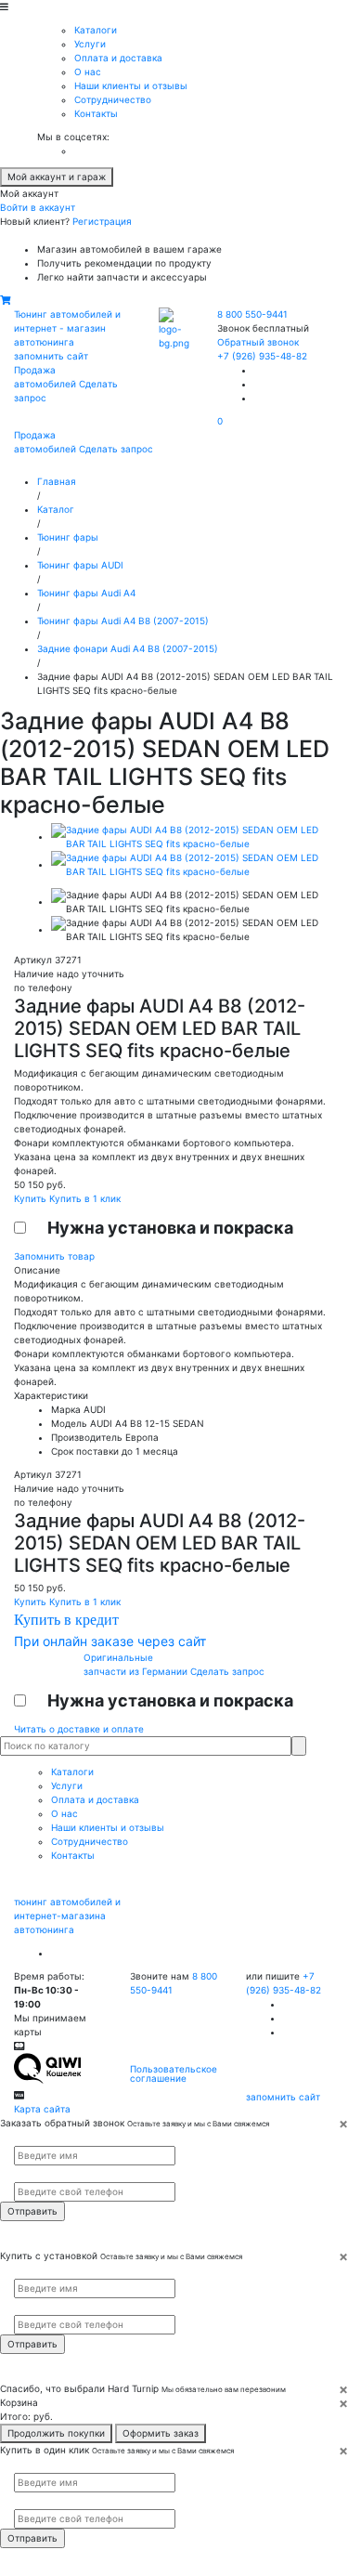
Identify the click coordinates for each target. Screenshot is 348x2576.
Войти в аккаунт (38, 207)
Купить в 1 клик (85, 1198)
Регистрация (102, 221)
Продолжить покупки (56, 2433)
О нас (88, 72)
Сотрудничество (113, 99)
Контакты (96, 113)
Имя (21, 2138)
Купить (32, 1198)
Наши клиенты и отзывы (131, 85)
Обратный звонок (258, 342)
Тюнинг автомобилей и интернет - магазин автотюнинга (67, 328)
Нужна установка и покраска (170, 1228)
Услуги (90, 44)
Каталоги (96, 30)
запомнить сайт (51, 356)
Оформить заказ (161, 2433)
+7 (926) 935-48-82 (262, 356)
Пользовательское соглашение (174, 2073)
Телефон (29, 2174)
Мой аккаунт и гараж (57, 177)
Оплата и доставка (118, 58)
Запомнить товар (54, 1256)
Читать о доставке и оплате (79, 1729)
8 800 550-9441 (252, 314)
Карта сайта (42, 2109)
